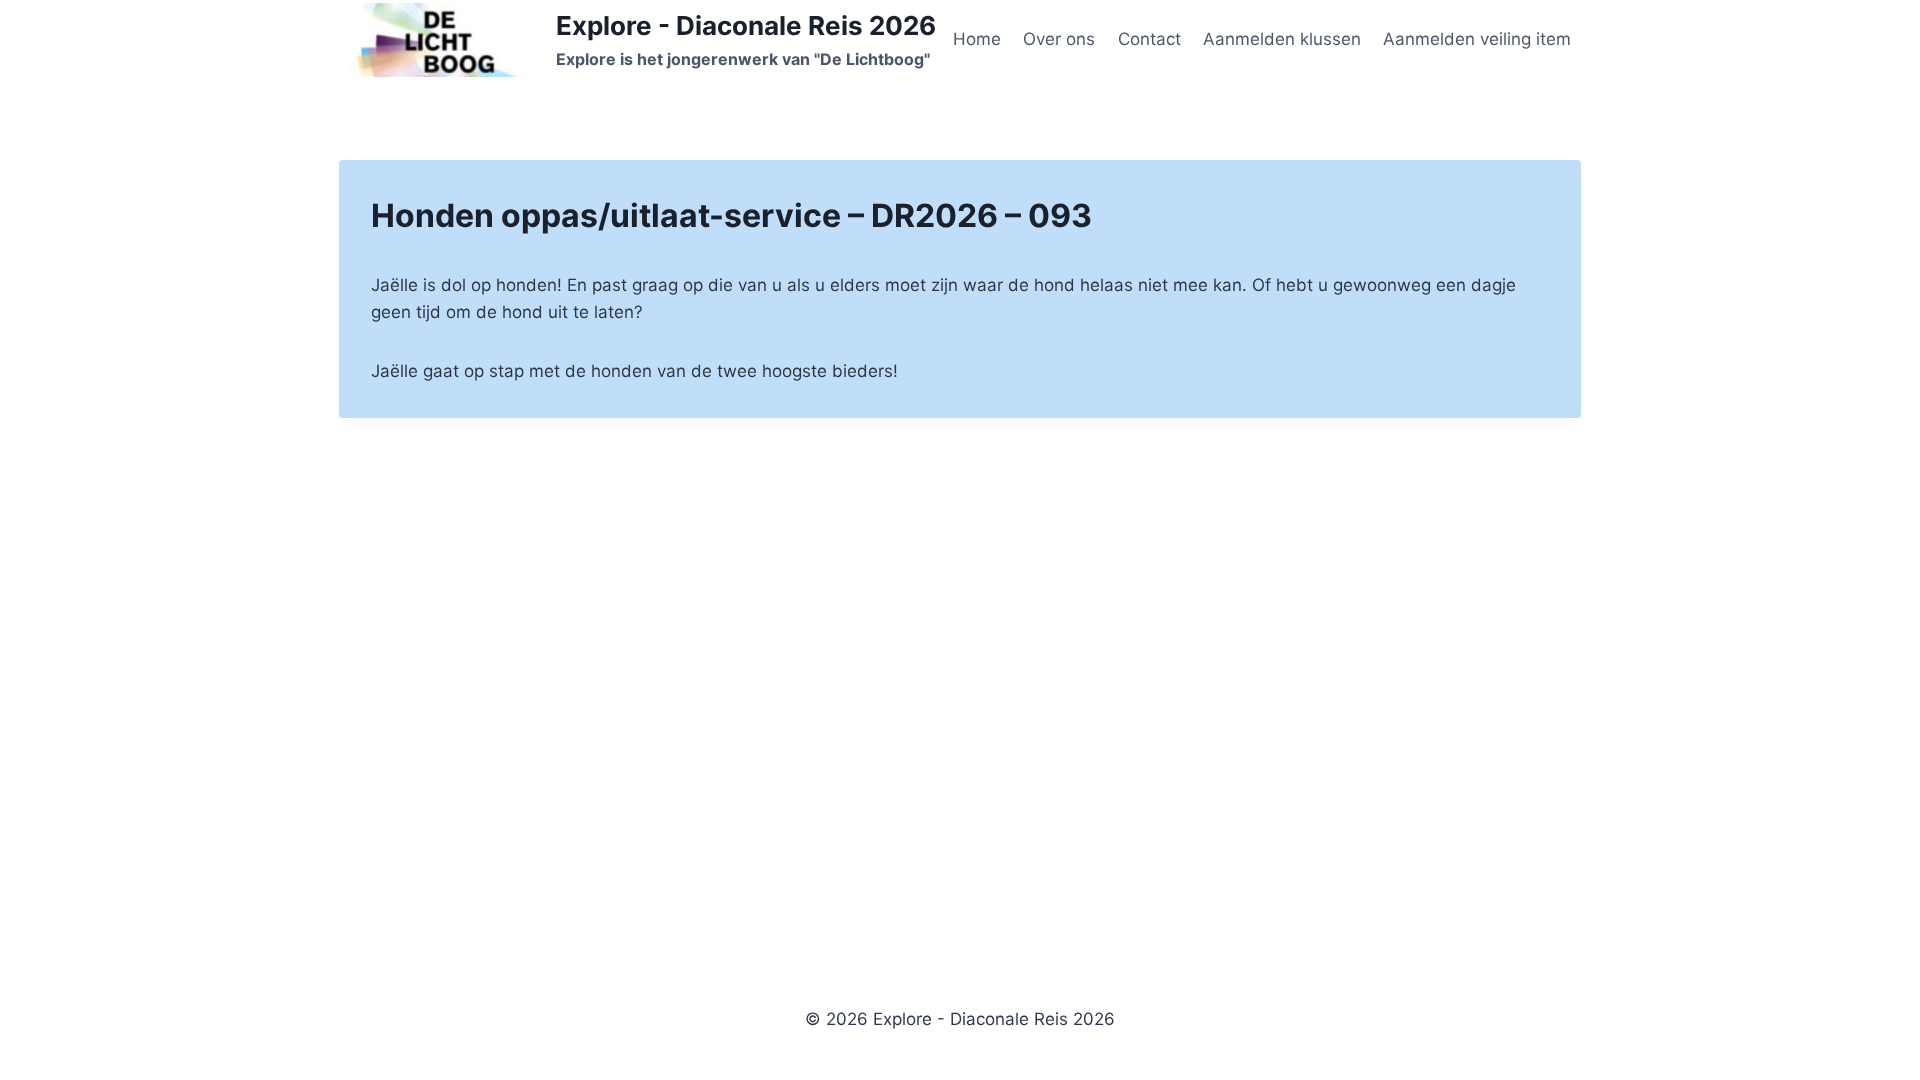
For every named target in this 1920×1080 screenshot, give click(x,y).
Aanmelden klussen (1282, 39)
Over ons (1059, 39)
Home (977, 39)
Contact (1149, 39)
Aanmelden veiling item (1477, 39)
